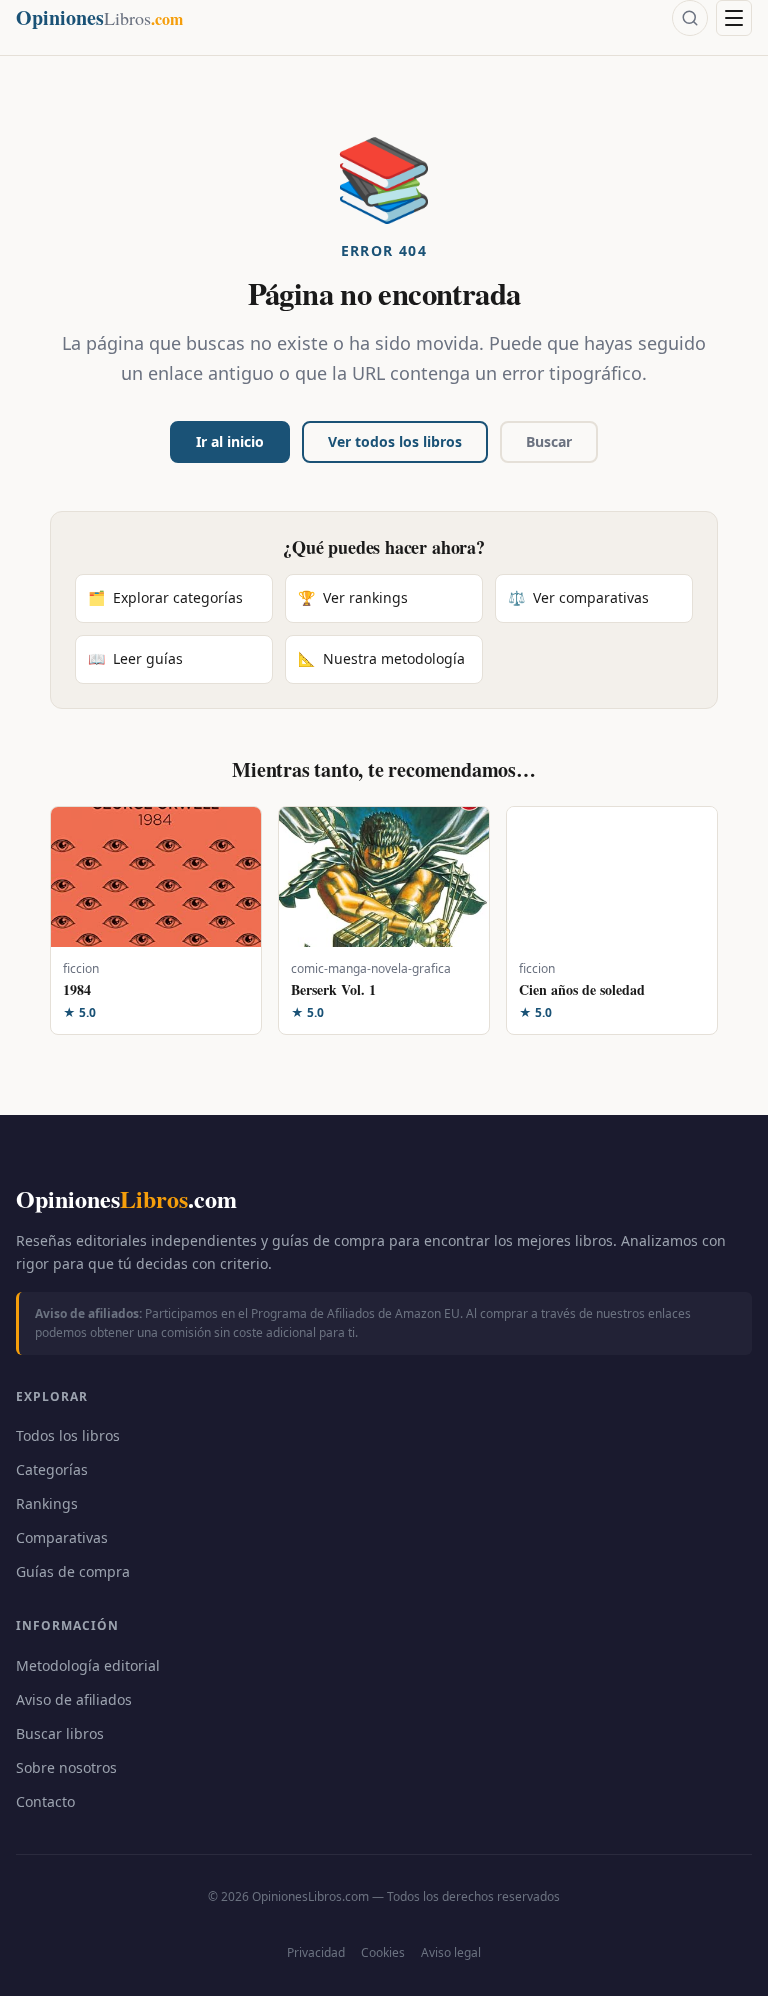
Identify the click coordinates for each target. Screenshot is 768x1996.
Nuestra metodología (381, 658)
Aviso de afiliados (74, 1699)
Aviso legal (451, 1952)
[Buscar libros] (690, 18)
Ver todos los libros (395, 441)
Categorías (52, 1469)
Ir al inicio (230, 441)
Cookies (383, 1952)
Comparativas (62, 1537)
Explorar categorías (165, 597)
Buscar (549, 441)
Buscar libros (60, 1733)
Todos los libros (68, 1435)
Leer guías (135, 658)
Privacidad (316, 1952)
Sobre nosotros (66, 1767)
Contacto (45, 1801)
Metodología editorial (88, 1665)
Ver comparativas (578, 597)
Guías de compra (73, 1571)
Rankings (47, 1503)
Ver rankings (353, 597)
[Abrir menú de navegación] (734, 18)
